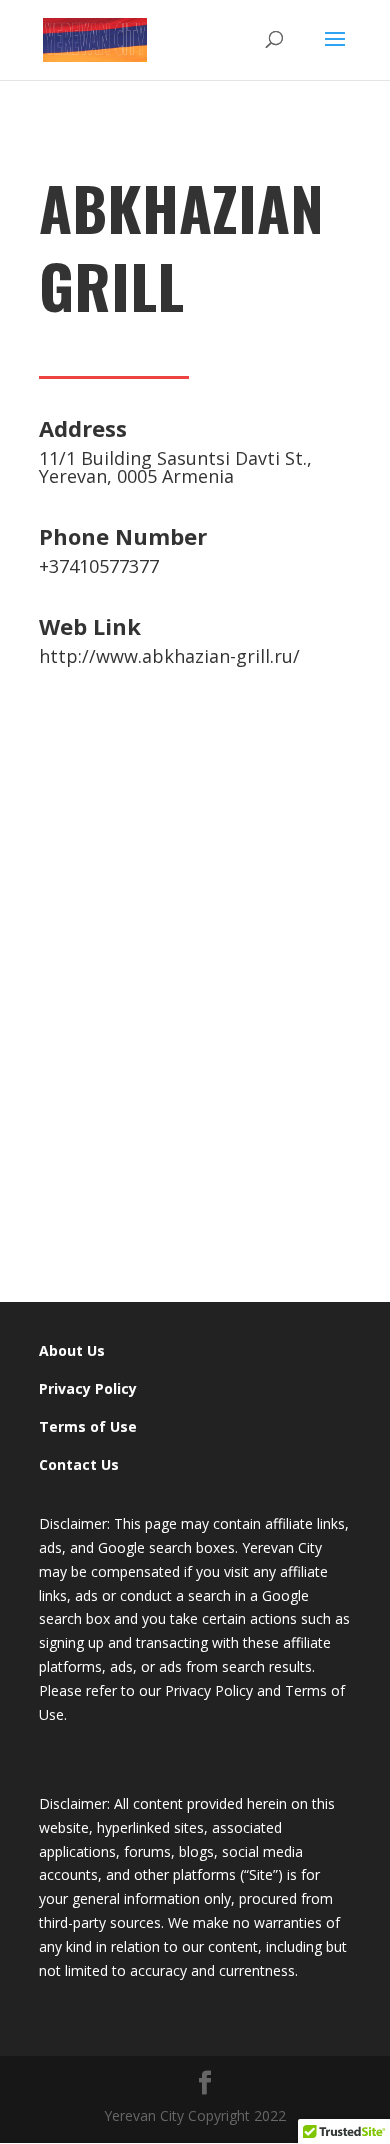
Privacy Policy (88, 1388)
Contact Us (79, 1464)
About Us (72, 1350)
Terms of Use (88, 1426)
